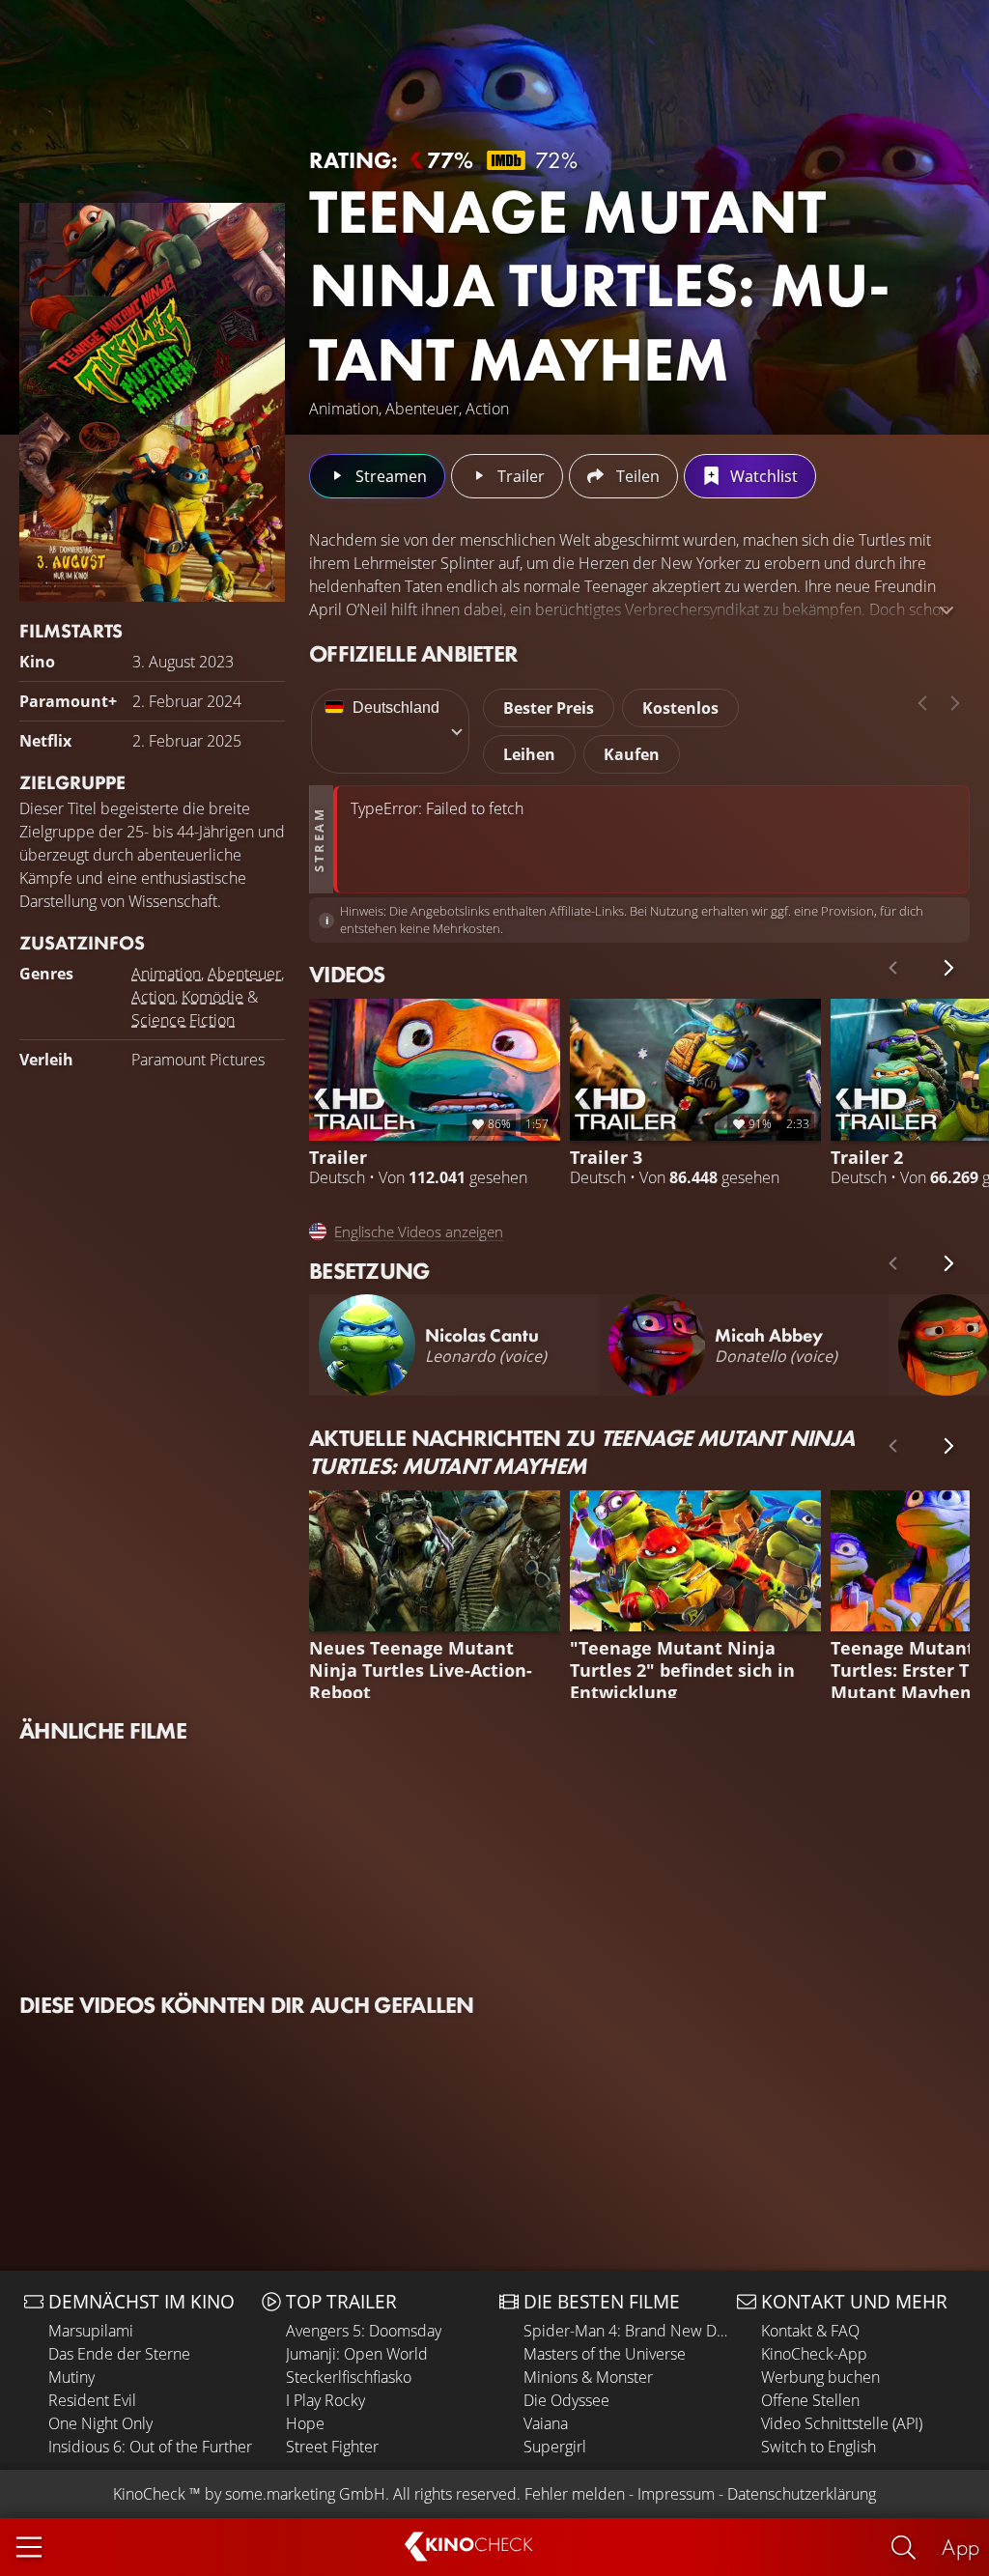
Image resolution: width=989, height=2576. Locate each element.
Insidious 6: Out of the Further (150, 2447)
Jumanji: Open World (357, 2354)
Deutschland (396, 708)
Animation (166, 974)
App (961, 2547)
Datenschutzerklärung (802, 2494)
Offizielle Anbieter (413, 653)
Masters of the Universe (605, 2354)
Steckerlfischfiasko (349, 2377)
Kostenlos (680, 708)
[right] (955, 703)
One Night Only (100, 2423)
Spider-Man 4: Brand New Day (625, 2331)
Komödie (212, 997)
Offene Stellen (810, 2400)
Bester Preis (549, 708)
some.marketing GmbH (305, 2494)
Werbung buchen (820, 2377)
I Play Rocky (325, 2400)
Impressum (676, 2494)
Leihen (529, 754)
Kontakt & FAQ (810, 2331)
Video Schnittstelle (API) (842, 2423)
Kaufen (632, 754)
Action (153, 997)
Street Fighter (332, 2447)
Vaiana (546, 2423)
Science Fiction (183, 1020)
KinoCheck (149, 2494)
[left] (922, 703)
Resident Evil (92, 2400)
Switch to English (819, 2447)
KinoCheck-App (814, 2354)
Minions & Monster (588, 2377)
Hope (305, 2423)
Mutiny (71, 2377)
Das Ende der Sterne (119, 2354)
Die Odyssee (566, 2400)
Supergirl (555, 2447)
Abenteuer (244, 974)
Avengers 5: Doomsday (364, 2331)
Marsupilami (91, 2331)
